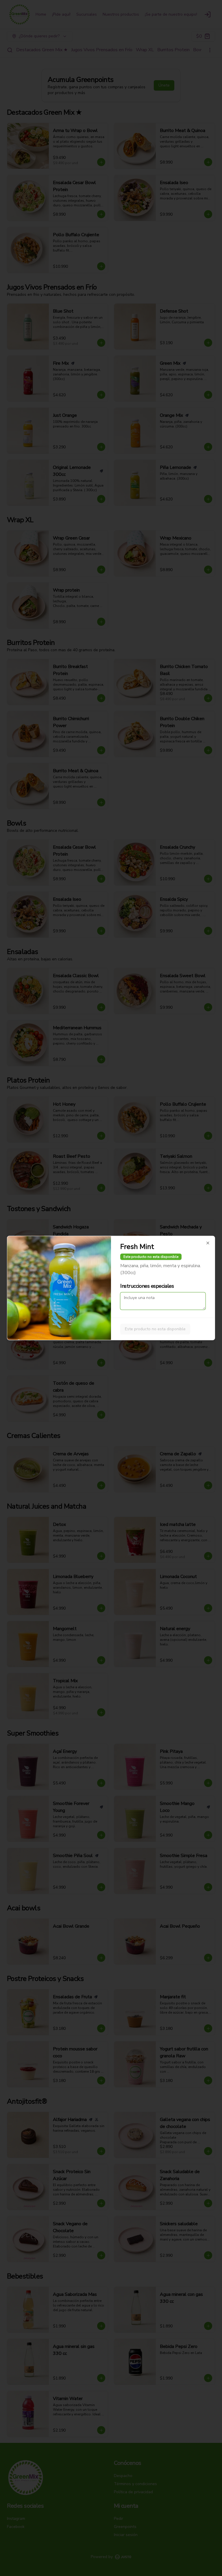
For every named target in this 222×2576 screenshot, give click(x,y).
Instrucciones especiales (147, 1286)
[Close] (208, 1243)
